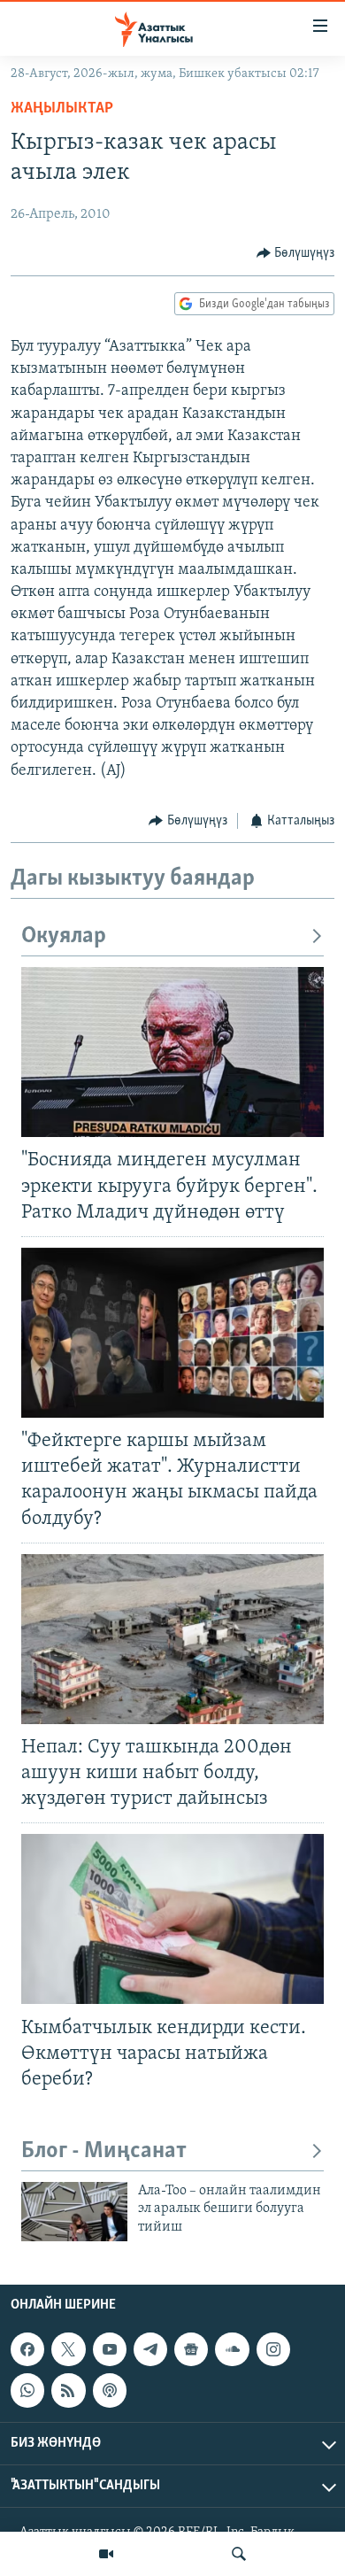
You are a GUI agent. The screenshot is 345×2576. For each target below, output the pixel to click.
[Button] (296, 253)
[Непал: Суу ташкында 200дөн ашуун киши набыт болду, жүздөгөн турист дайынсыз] (172, 1639)
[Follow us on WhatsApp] (27, 2391)
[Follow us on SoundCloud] (232, 2349)
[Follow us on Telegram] (150, 2349)
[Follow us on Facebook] (27, 2349)
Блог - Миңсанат (104, 2151)
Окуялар (64, 936)
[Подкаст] (110, 2391)
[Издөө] (239, 2554)
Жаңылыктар (62, 109)
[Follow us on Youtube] (110, 2349)
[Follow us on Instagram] (273, 2349)
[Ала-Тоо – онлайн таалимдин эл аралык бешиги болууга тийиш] (74, 2212)
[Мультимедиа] (106, 2554)
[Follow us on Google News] (191, 2349)
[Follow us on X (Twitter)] (68, 2349)
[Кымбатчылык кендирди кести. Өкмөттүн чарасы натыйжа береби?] (172, 1919)
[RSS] (68, 2391)
